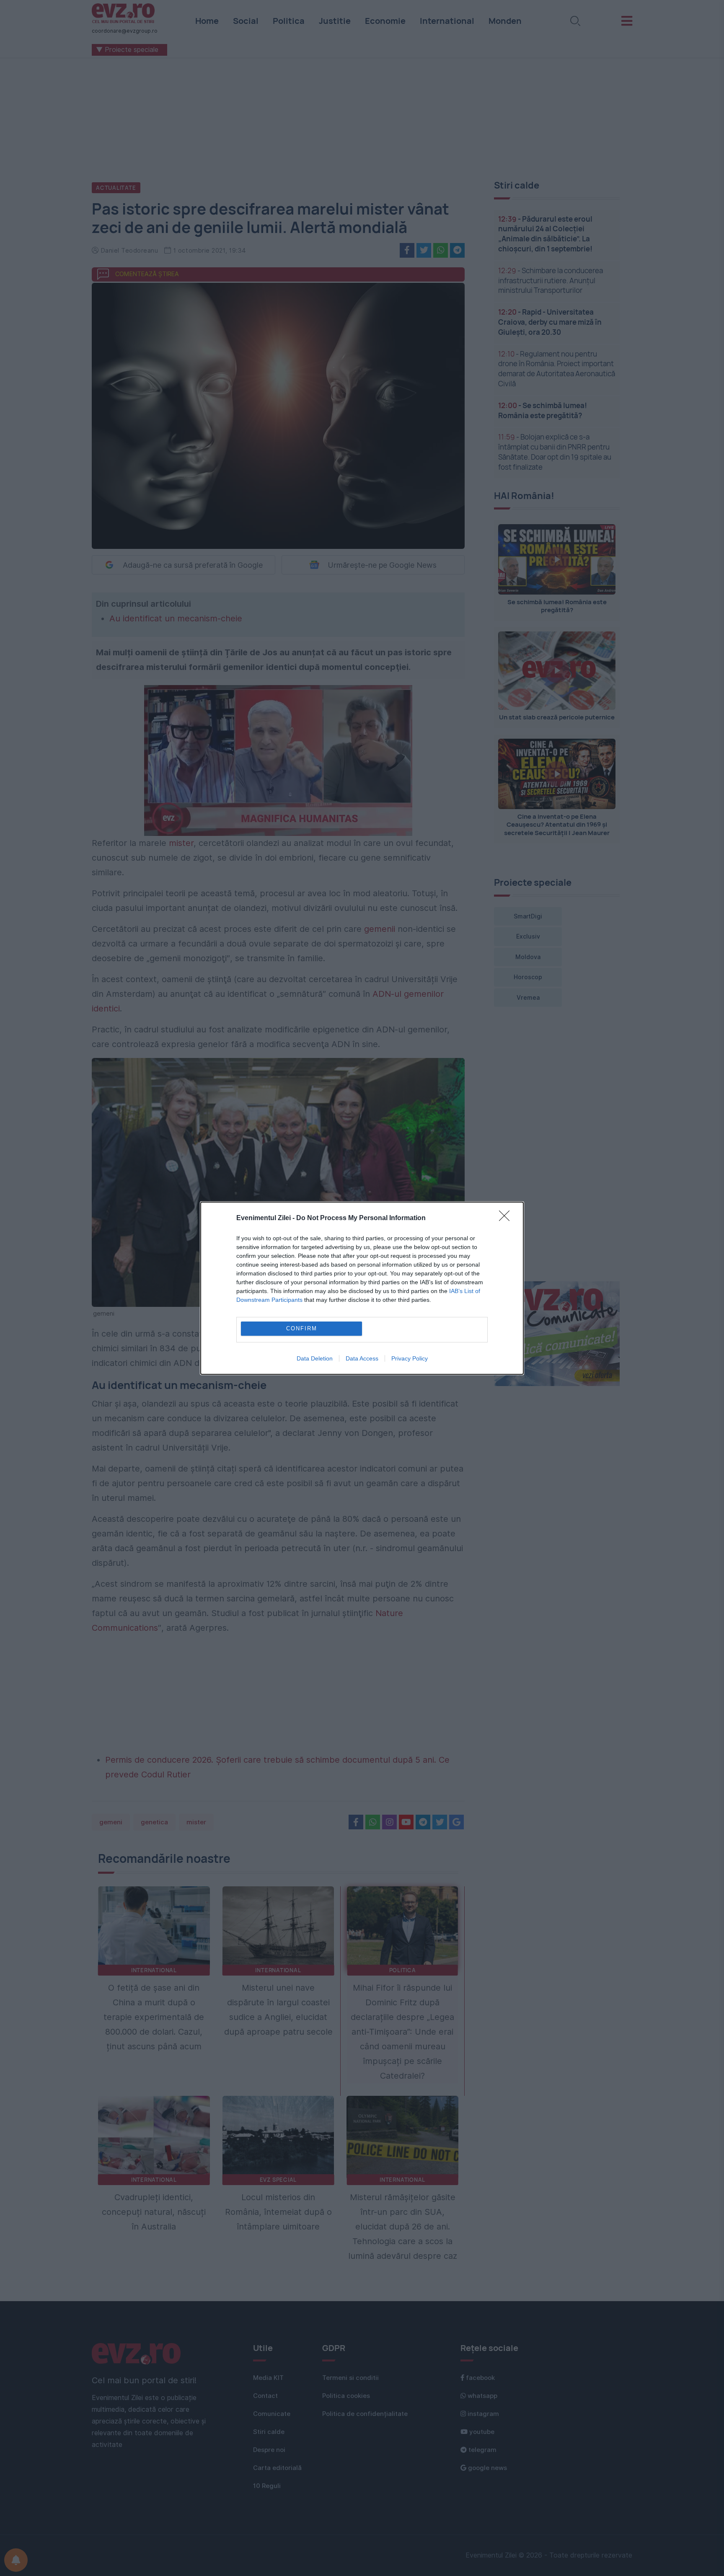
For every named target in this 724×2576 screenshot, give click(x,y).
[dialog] (362, 1288)
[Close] (507, 1218)
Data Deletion (315, 1358)
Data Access (362, 1358)
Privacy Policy (410, 1358)
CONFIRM (302, 1328)
